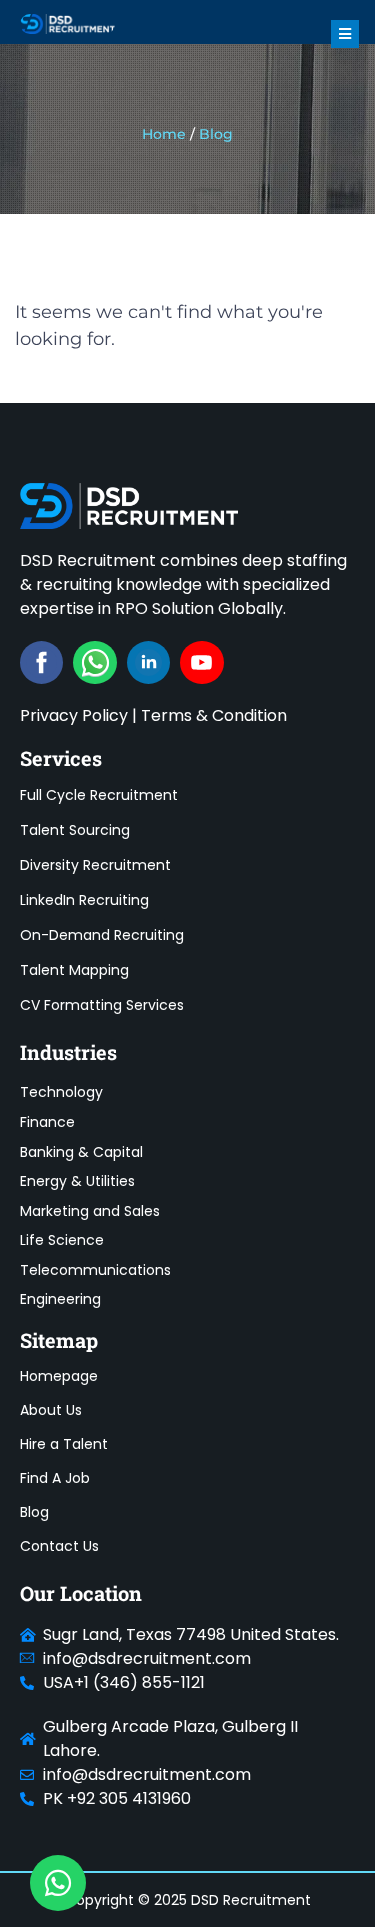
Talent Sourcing (75, 830)
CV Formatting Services (102, 1005)
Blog (34, 1512)
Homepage (59, 1376)
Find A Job (55, 1478)
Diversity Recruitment (95, 865)
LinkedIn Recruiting (84, 900)
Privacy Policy (74, 715)
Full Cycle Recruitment (99, 795)
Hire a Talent (64, 1444)
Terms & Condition (214, 715)
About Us (51, 1410)
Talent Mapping (74, 970)
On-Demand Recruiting (102, 935)
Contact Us (59, 1546)
